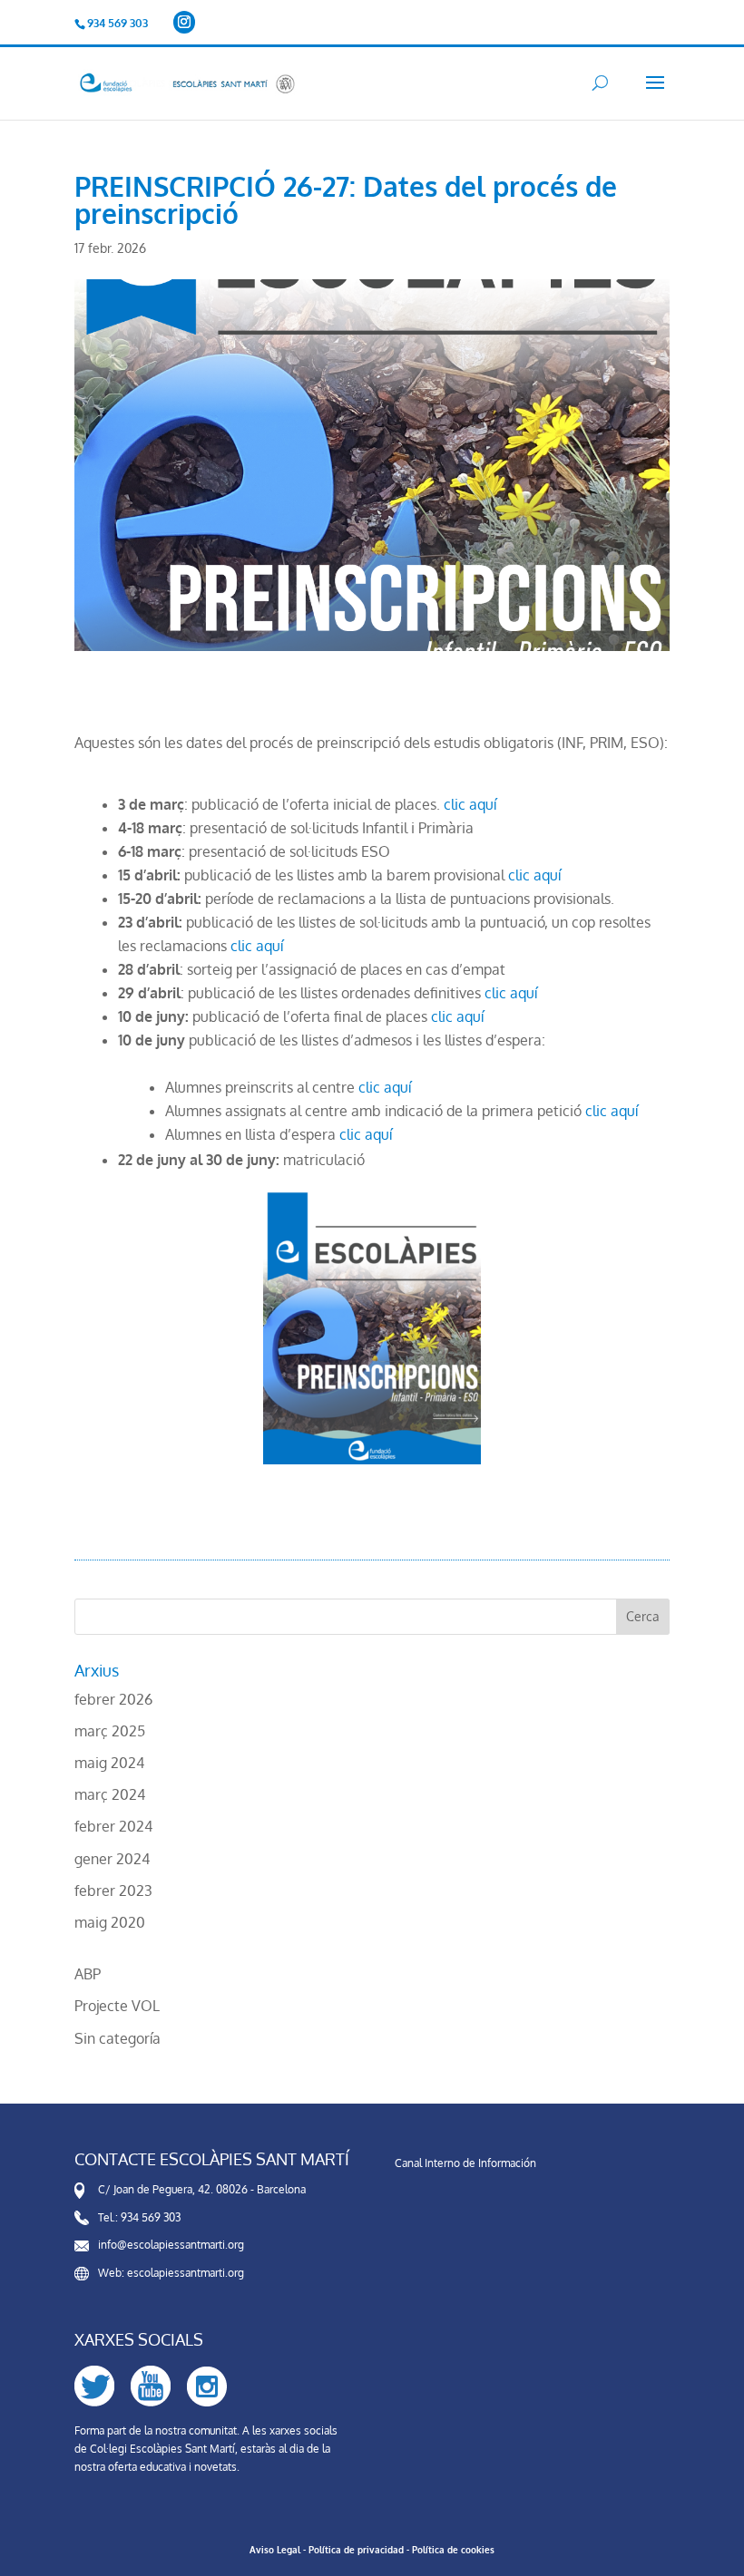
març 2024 (110, 1794)
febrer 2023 (113, 1891)
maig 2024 (109, 1763)
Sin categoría (117, 2038)
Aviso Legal (275, 2550)
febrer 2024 (113, 1826)
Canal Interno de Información (465, 2163)
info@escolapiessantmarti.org (171, 2245)
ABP (88, 1974)
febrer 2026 (113, 1699)
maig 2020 (110, 1922)
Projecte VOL (117, 2006)
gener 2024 (112, 1859)
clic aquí (470, 804)
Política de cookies (453, 2550)
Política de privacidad (356, 2550)
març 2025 (110, 1731)
